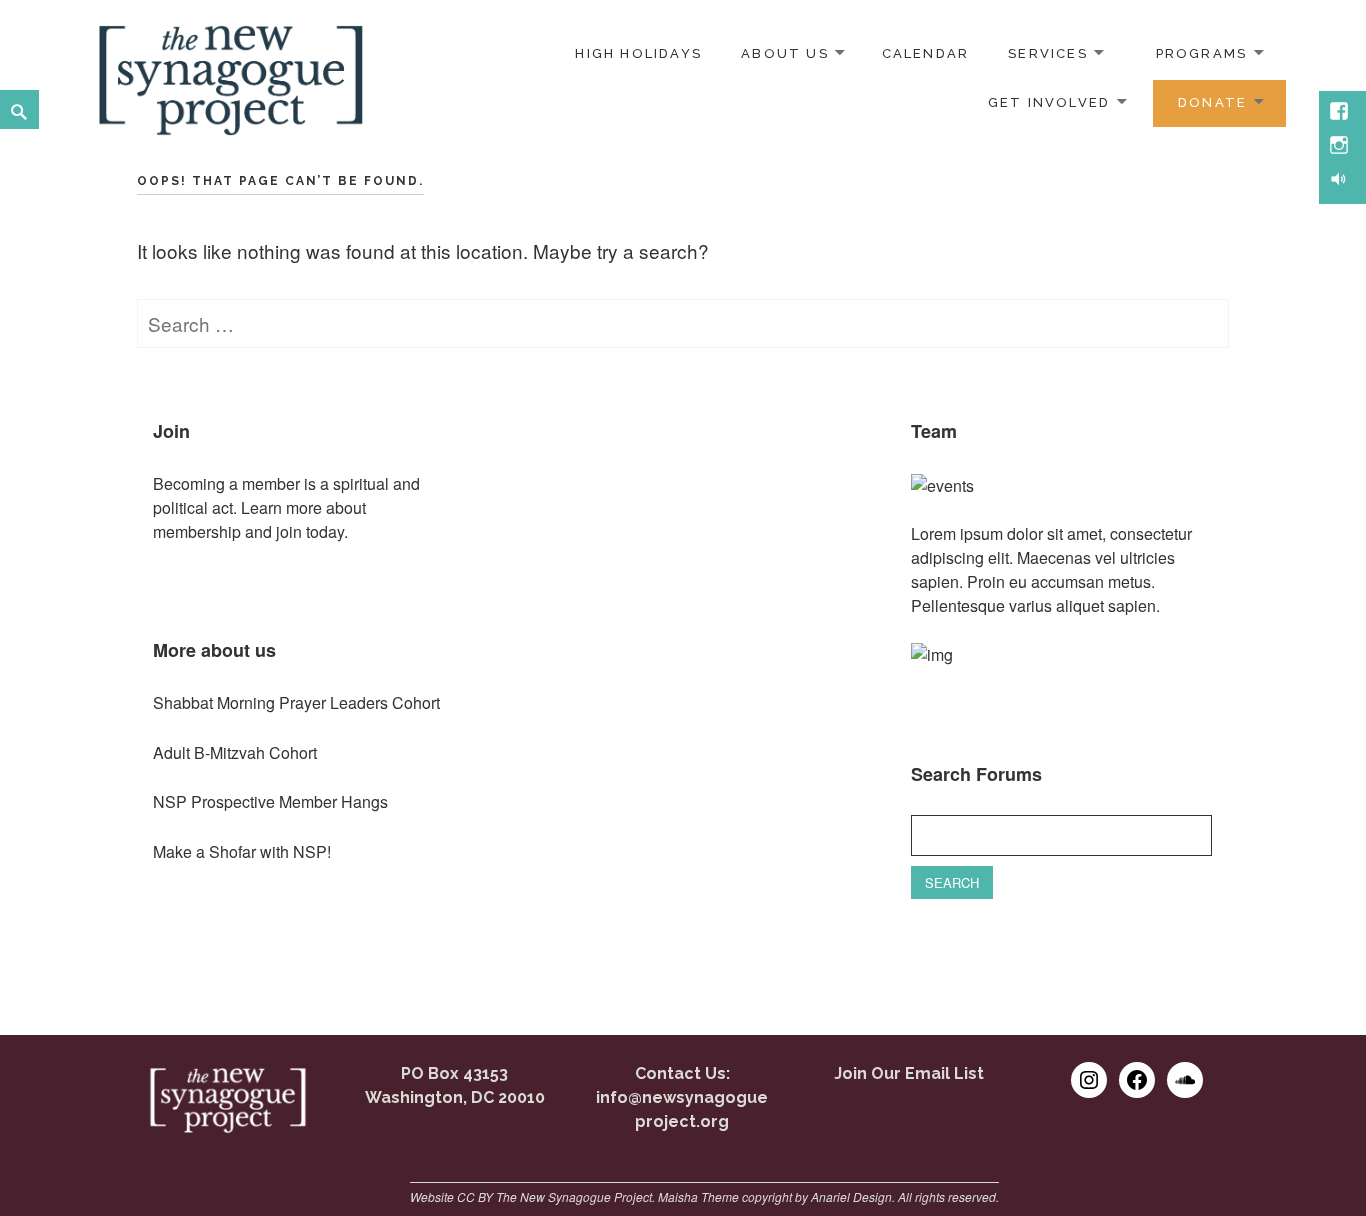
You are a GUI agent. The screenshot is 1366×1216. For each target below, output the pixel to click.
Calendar (926, 53)
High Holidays (638, 53)
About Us (785, 53)
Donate (1212, 102)
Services (1048, 53)
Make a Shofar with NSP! (242, 851)
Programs (1202, 53)
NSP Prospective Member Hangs (270, 801)
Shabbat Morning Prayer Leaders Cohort (296, 702)
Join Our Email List (909, 1073)
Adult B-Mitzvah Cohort (235, 752)
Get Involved (1049, 102)
